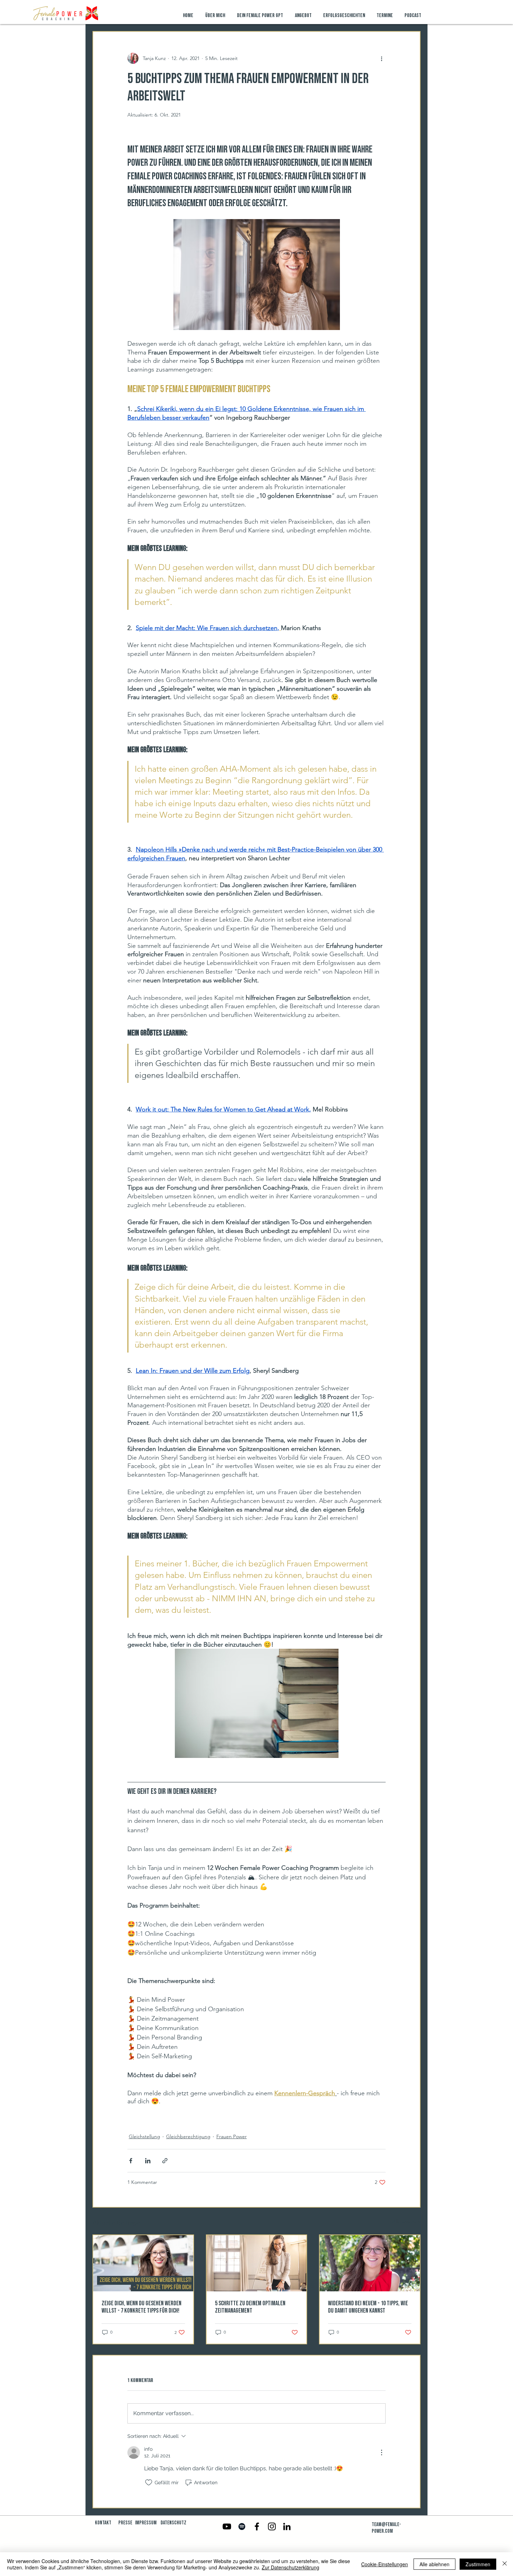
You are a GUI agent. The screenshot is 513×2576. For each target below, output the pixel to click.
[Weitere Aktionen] (381, 58)
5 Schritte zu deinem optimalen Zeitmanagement (250, 2307)
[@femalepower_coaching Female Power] (272, 2526)
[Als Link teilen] (165, 2161)
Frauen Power (232, 2136)
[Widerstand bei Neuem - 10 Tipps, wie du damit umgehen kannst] (370, 2263)
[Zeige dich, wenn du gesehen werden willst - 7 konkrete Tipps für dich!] (143, 2263)
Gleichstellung (144, 2136)
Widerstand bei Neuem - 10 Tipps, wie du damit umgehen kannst (368, 2307)
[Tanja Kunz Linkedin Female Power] (287, 2526)
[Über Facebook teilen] (131, 2161)
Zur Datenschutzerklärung (291, 2567)
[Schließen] (505, 2564)
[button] (304, 16)
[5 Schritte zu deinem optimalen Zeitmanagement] (257, 2263)
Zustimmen (478, 2564)
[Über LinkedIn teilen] (148, 2161)
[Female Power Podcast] (242, 2526)
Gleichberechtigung (188, 2136)
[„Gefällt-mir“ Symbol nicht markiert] (149, 2483)
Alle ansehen (406, 2222)
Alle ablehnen (434, 2564)
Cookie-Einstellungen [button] (385, 2564)
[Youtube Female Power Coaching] (227, 2526)
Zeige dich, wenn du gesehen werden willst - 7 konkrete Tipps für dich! (142, 2307)
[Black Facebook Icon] (257, 2526)
